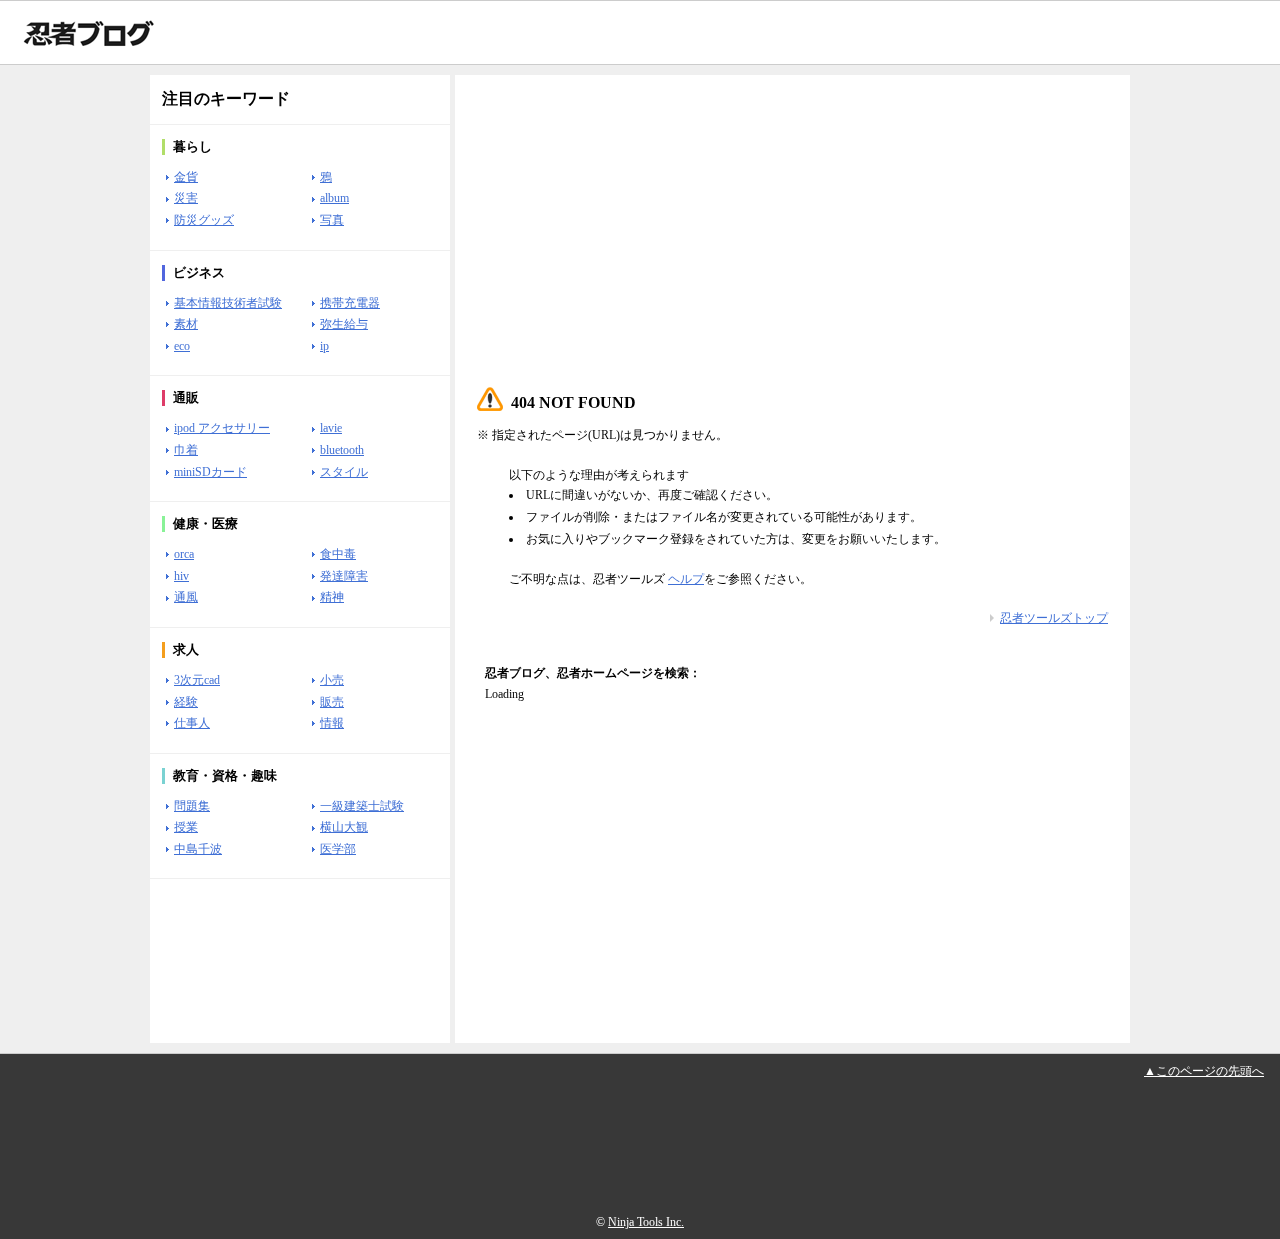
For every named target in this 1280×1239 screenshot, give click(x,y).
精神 (332, 597)
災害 (186, 198)
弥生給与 (344, 324)
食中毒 (338, 554)
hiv (181, 576)
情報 (332, 723)
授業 (186, 827)
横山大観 (344, 827)
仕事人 (192, 723)
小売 (332, 680)
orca (184, 554)
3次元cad (197, 680)
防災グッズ (204, 220)
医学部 (338, 849)
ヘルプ (686, 579)
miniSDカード (210, 472)
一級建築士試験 (362, 806)
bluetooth (342, 450)
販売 (332, 702)
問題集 (192, 806)
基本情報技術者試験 (228, 303)
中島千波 (198, 849)
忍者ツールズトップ (1054, 618)
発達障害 (344, 576)
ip (324, 346)
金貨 (186, 177)
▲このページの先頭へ (1204, 1071)
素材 (186, 324)
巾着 (186, 450)
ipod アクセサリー (222, 428)
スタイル (344, 472)
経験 (186, 702)
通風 (186, 597)
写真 (332, 220)
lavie (331, 428)
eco (182, 346)
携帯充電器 (350, 303)
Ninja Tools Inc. (646, 1222)
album (334, 198)
